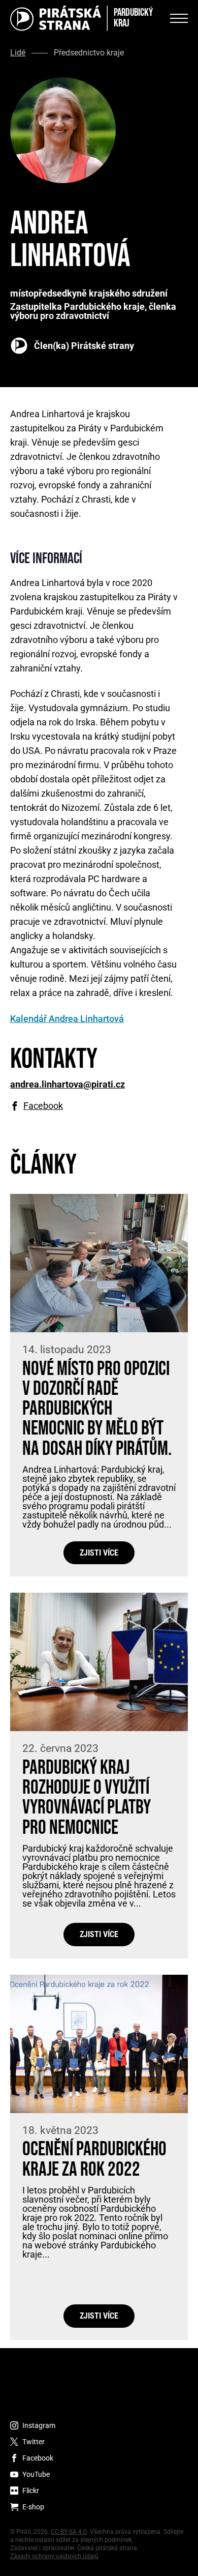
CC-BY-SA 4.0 (69, 2532)
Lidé (18, 53)
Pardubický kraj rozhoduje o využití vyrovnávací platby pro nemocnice (87, 1798)
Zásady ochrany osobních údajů (54, 2556)
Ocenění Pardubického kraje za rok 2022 (94, 2159)
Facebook (43, 1106)
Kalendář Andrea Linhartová (67, 1019)
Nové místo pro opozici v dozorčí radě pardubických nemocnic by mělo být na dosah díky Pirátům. (97, 1409)
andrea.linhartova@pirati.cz (68, 1085)
